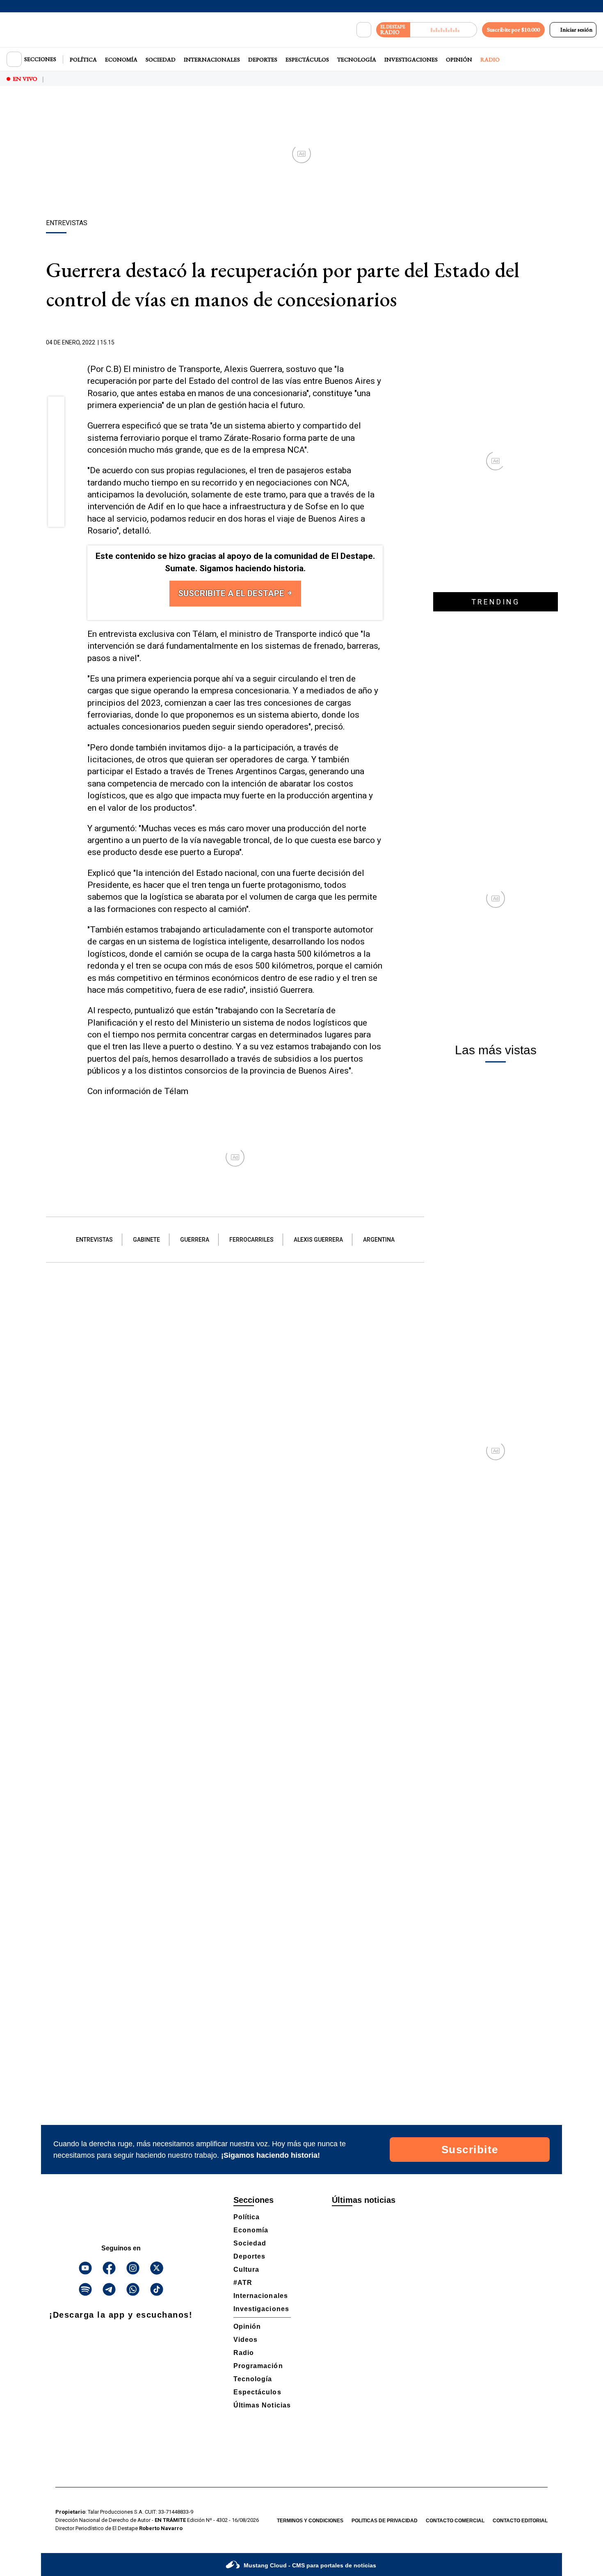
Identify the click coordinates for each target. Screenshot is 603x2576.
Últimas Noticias (262, 2405)
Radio (490, 59)
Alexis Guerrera (318, 1240)
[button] (56, 407)
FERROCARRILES (251, 1240)
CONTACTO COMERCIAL (455, 2521)
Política (83, 59)
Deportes (263, 59)
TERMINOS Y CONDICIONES (310, 2521)
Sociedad (161, 59)
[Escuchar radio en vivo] (444, 30)
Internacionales (212, 59)
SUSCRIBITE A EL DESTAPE (232, 593)
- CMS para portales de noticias (310, 2565)
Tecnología (357, 59)
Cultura (246, 2269)
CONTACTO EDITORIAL (520, 2521)
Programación (258, 2366)
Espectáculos (307, 59)
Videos (246, 2340)
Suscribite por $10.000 (513, 30)
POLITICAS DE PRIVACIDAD (385, 2521)
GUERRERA (195, 1240)
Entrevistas (94, 1240)
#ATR (243, 2283)
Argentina (379, 1240)
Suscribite (470, 2150)
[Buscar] (364, 30)
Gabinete (146, 1240)
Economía (121, 59)
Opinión (459, 59)
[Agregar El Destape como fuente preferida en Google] (381, 343)
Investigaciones (411, 59)
